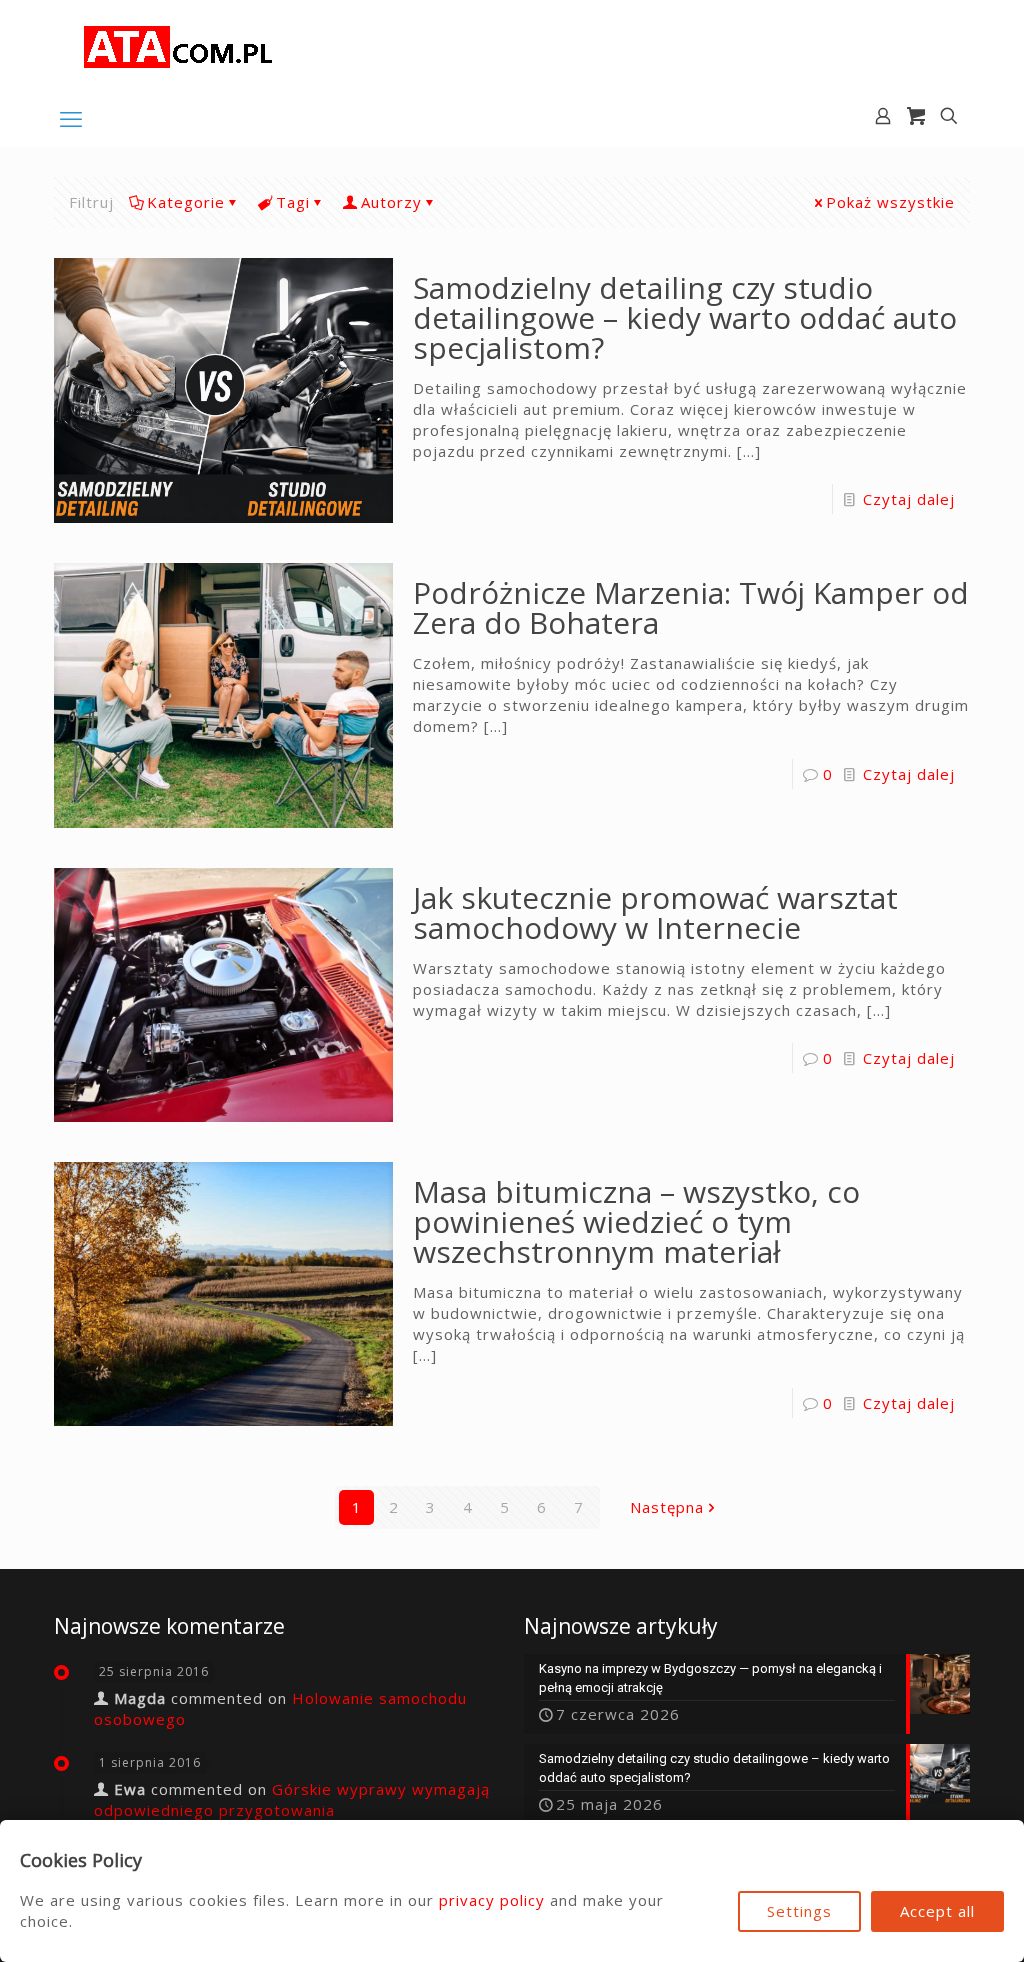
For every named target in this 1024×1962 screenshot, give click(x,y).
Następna (667, 1507)
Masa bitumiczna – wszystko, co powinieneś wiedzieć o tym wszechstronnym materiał (636, 1221)
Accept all (937, 1911)
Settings (799, 1911)
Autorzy (391, 202)
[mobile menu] (71, 118)
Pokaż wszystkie (890, 202)
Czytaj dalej (909, 499)
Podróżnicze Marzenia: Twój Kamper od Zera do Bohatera (691, 607)
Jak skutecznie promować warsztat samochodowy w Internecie (655, 912)
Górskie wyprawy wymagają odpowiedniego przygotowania (292, 1799)
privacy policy (492, 1900)
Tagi (293, 202)
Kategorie (186, 202)
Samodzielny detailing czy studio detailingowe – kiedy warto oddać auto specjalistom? (685, 317)
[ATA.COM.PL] (179, 45)
